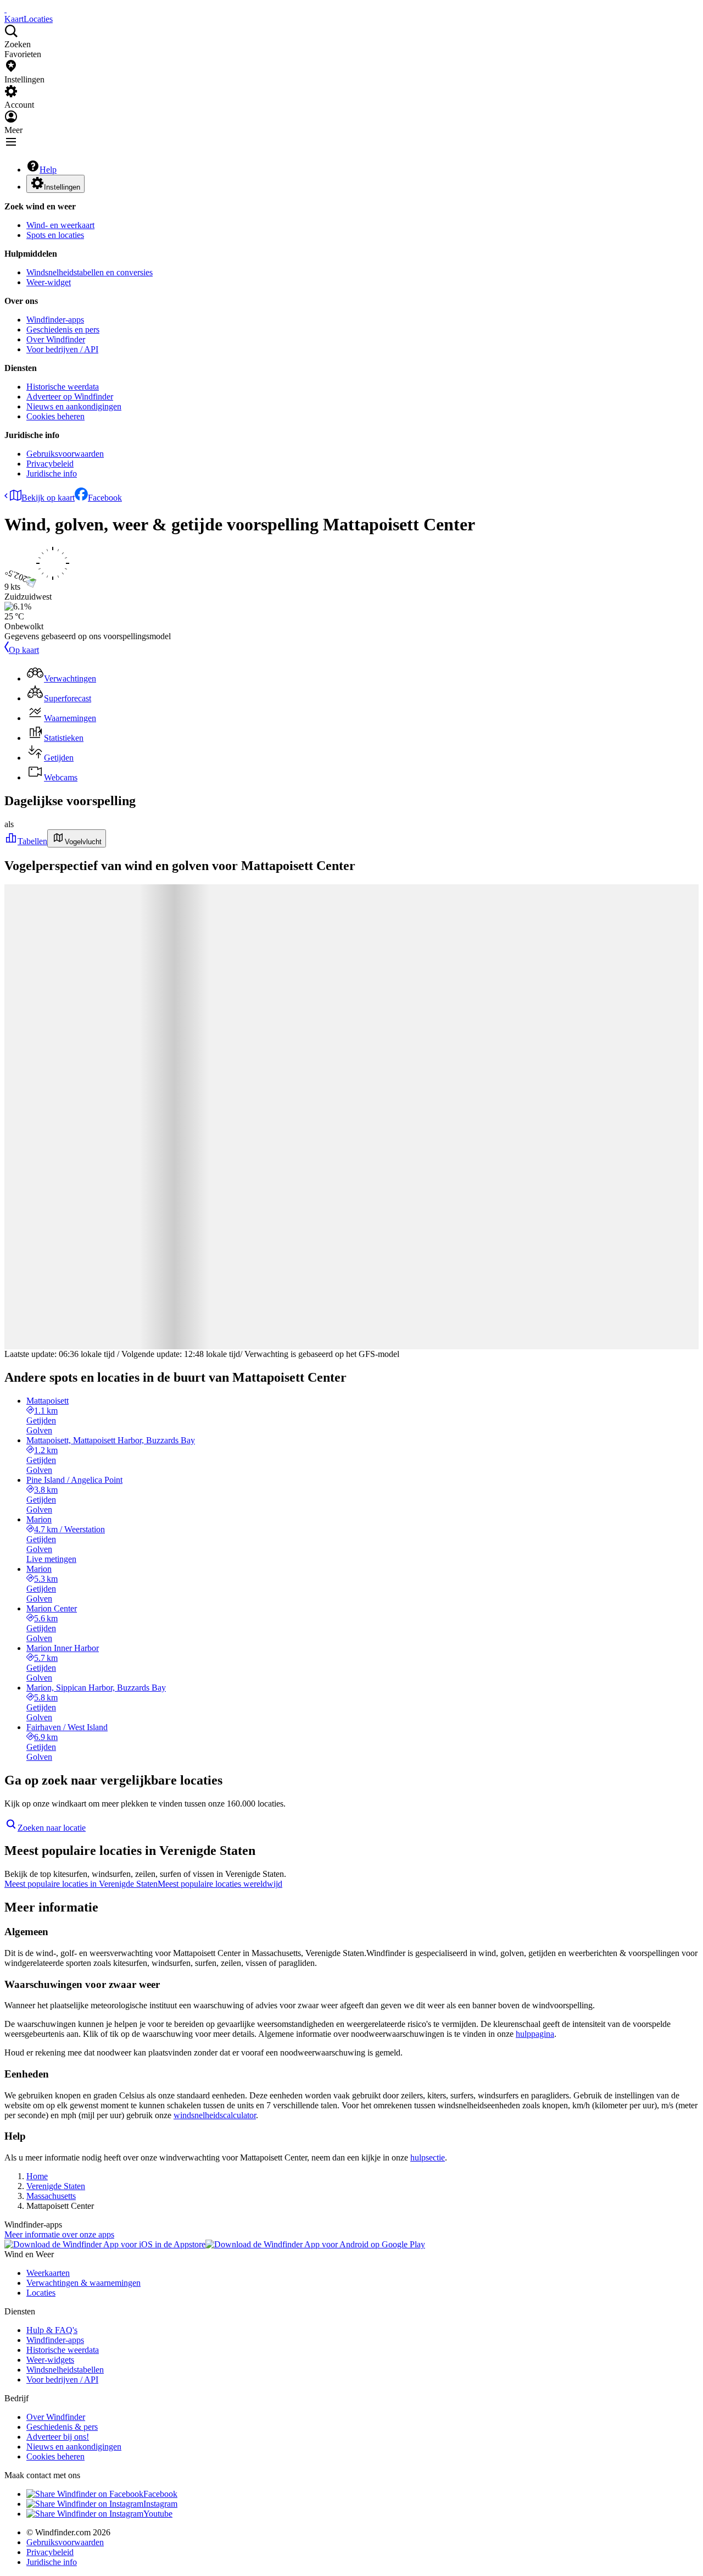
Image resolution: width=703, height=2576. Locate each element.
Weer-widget (49, 282)
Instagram (160, 2504)
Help (48, 170)
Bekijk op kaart (48, 498)
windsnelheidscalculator (215, 2115)
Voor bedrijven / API (62, 349)
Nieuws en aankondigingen (74, 406)
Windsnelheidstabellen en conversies (90, 272)
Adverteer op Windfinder (70, 397)
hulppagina (535, 2034)
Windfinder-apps (55, 320)
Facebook (105, 498)
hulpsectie (428, 2157)
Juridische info (52, 473)
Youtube (158, 2514)
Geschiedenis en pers (63, 329)
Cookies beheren (55, 416)
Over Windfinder (56, 339)
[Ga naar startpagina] (5, 9)
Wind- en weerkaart (60, 225)
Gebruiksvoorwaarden (65, 454)
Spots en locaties (55, 235)
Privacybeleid (50, 464)
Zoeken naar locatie (52, 1828)
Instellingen (62, 187)
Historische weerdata (63, 387)
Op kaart (24, 650)
